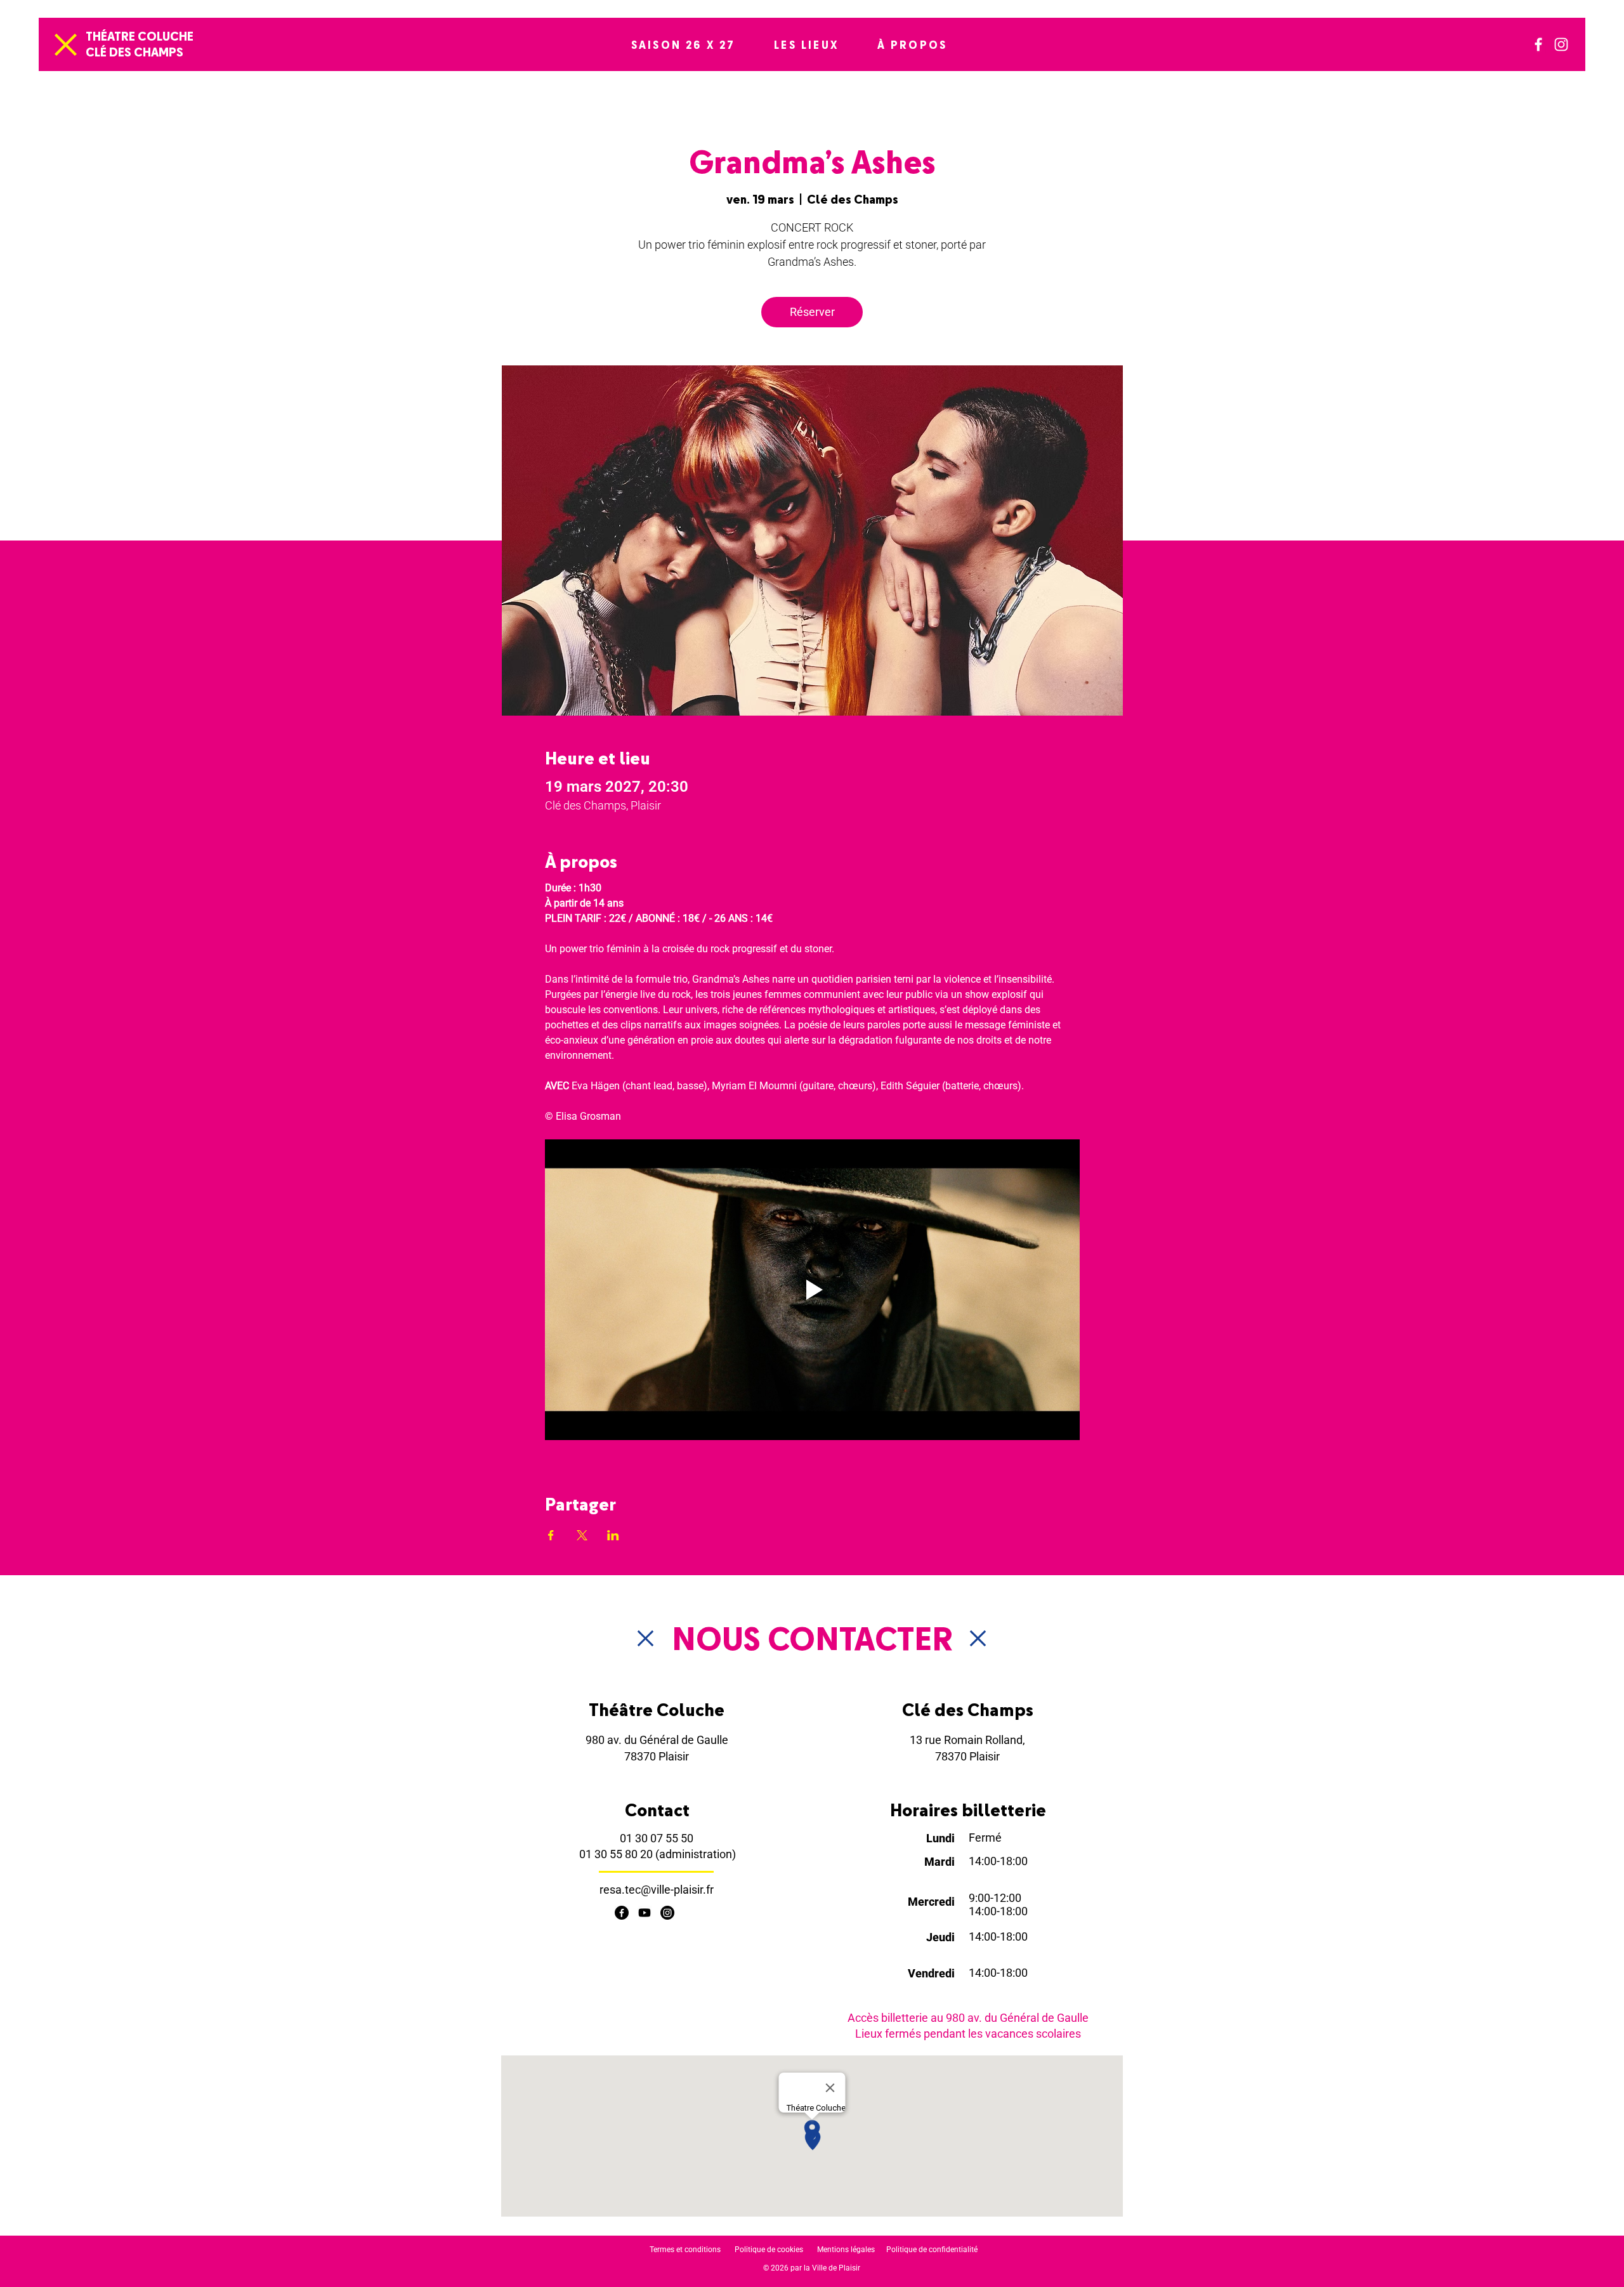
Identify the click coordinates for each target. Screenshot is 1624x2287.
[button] (683, 45)
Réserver (812, 312)
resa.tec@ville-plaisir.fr (657, 1890)
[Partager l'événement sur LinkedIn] (613, 1535)
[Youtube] (645, 1913)
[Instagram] (1561, 44)
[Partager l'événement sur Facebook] (551, 1535)
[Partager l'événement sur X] (582, 1535)
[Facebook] (1538, 44)
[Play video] (812, 1290)
